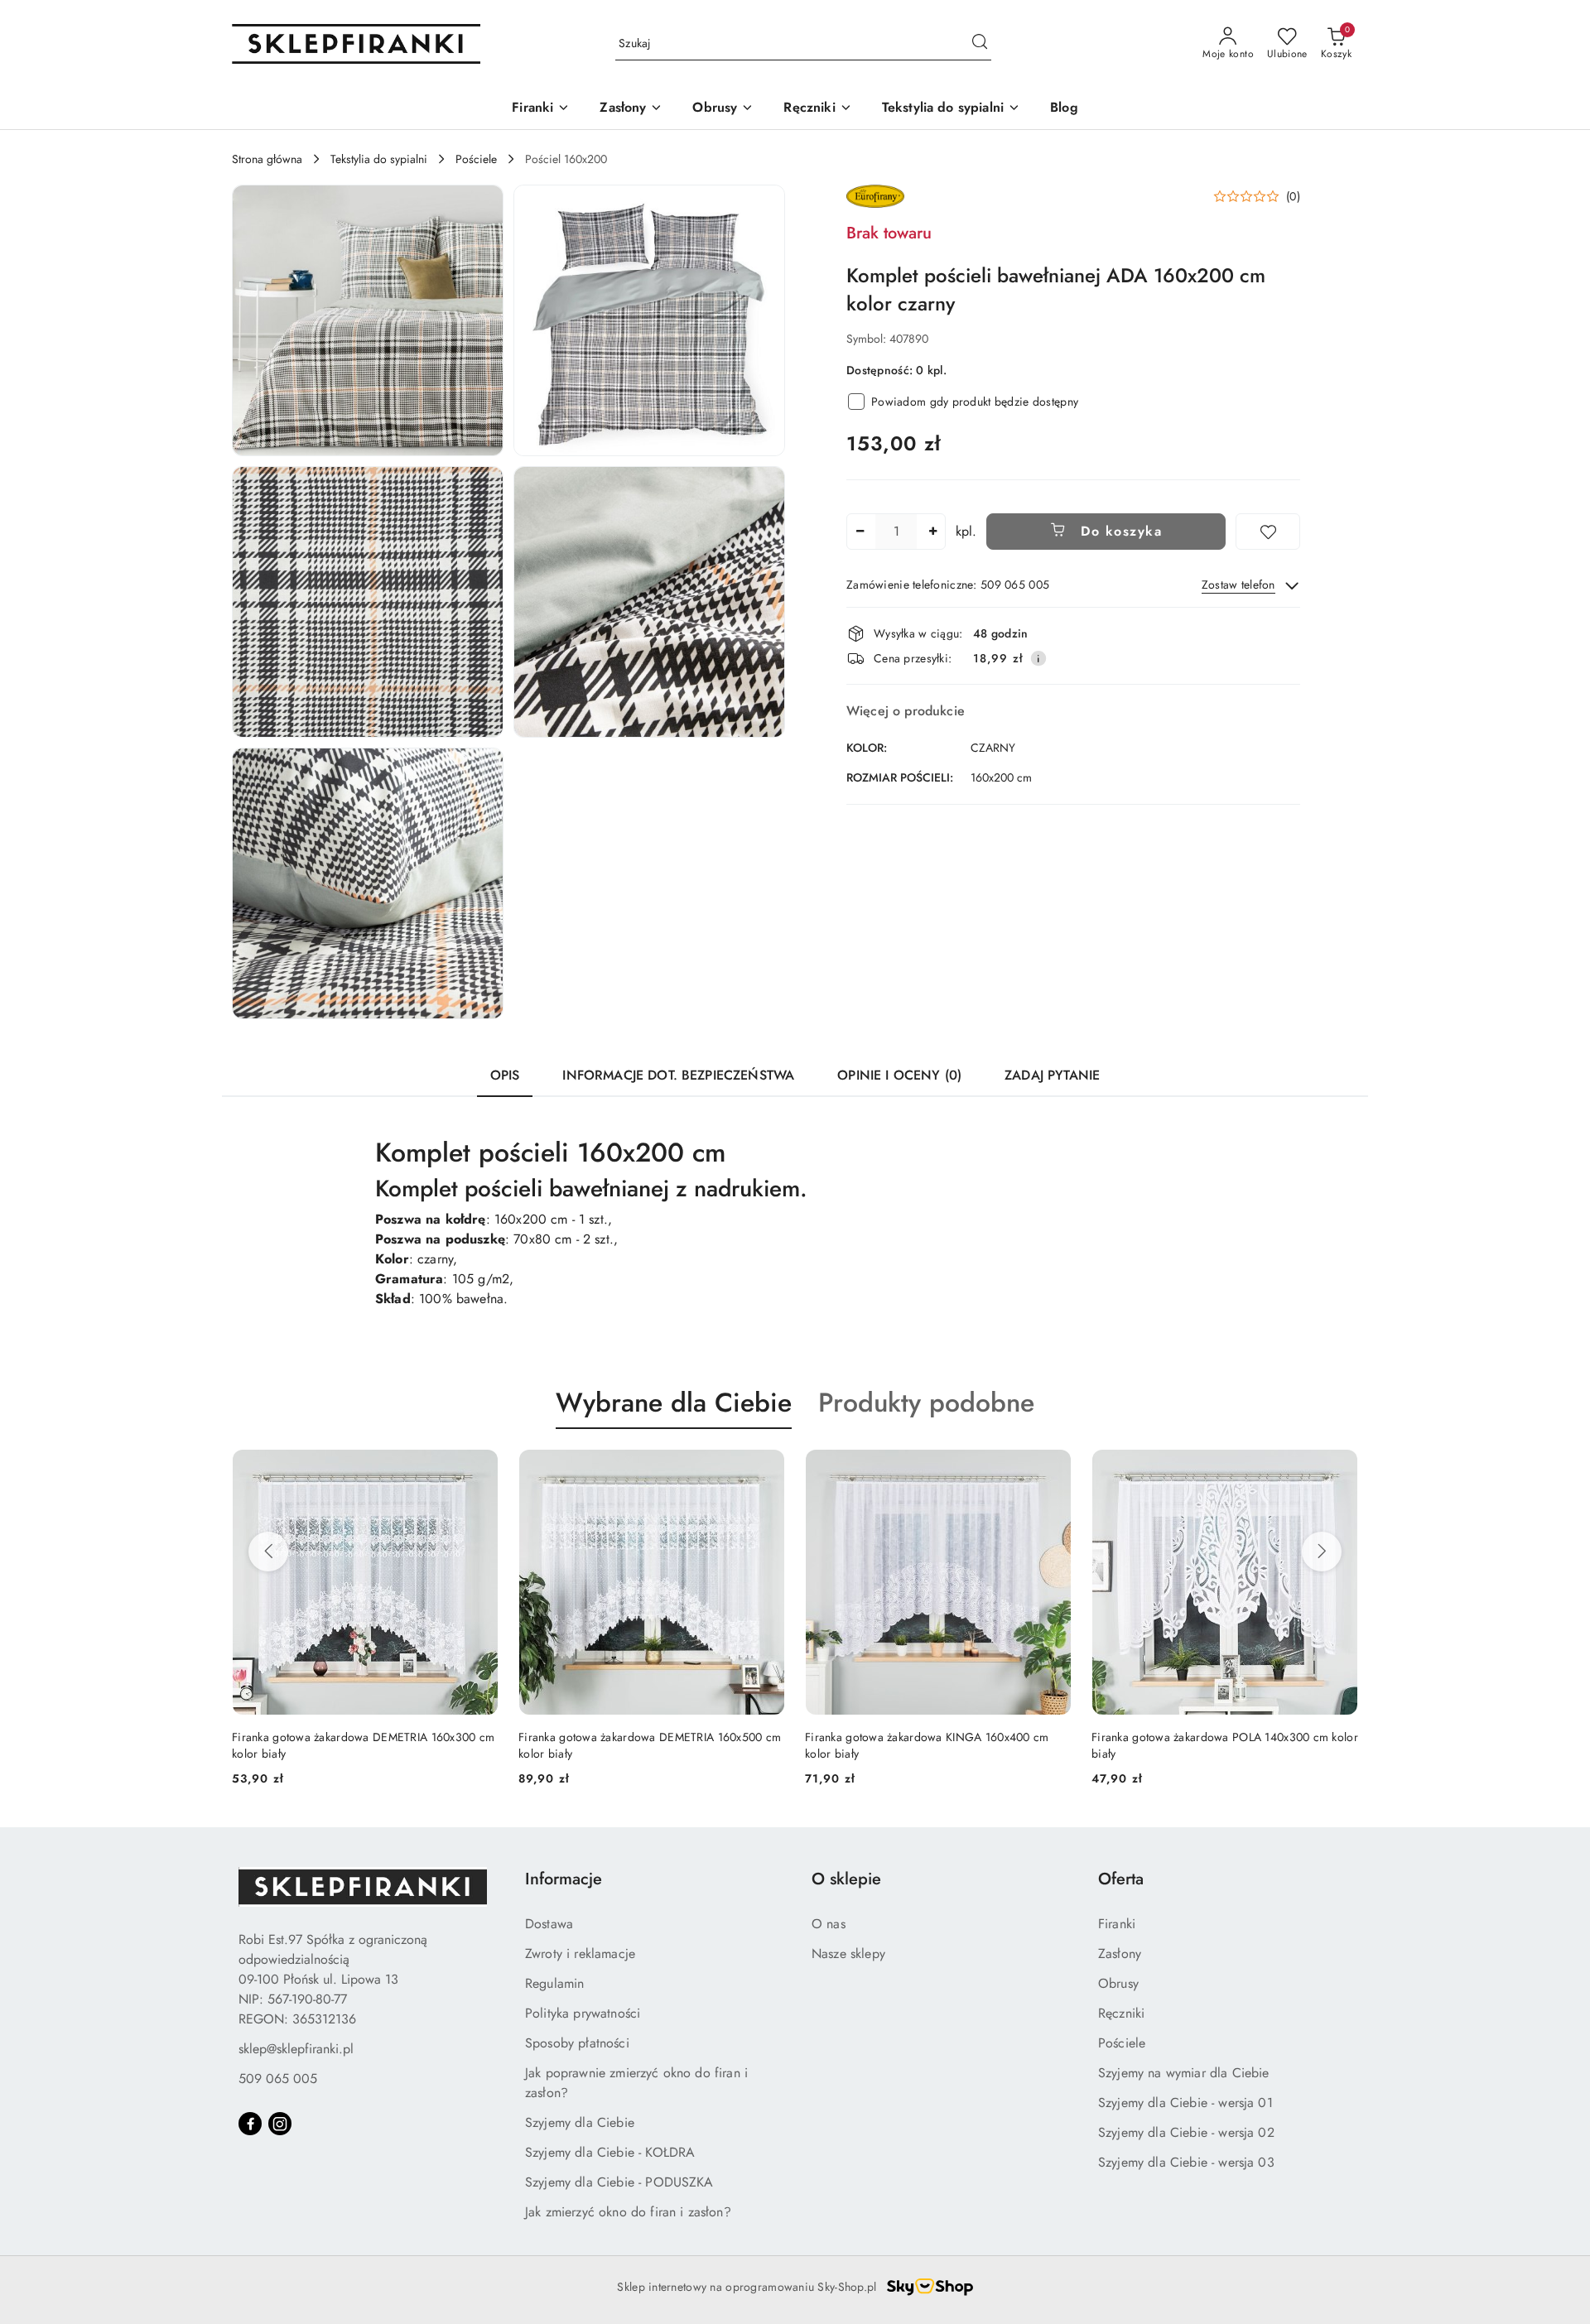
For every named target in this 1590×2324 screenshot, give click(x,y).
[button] (368, 320)
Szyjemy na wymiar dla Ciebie (1183, 2073)
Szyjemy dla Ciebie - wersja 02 (1186, 2132)
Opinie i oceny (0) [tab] (899, 1075)
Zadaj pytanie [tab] (1052, 1075)
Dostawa (549, 1924)
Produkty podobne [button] (926, 1403)
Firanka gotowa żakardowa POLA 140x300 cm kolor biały (938, 1745)
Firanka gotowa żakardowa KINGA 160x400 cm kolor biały (640, 1745)
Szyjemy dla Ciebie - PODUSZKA (619, 2182)
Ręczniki (1121, 2013)
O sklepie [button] (846, 1879)
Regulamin (554, 1983)
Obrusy (1118, 1983)
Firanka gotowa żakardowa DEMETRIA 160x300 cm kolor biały (1223, 1745)
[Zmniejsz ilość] (860, 532)
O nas (829, 1924)
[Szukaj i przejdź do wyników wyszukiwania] (980, 44)
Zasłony (1120, 1954)
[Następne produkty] (1322, 1552)
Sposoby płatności (577, 2043)
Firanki (1117, 1924)
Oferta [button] (1121, 1879)
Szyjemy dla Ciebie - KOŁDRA (610, 2152)
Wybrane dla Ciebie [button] (674, 1403)
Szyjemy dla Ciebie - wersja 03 (1186, 2162)
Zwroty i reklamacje (580, 1954)
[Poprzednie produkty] (268, 1552)
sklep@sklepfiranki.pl (296, 2049)
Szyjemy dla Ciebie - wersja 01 (1185, 2103)
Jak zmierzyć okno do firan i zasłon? (628, 2212)
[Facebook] (250, 2124)
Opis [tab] (505, 1075)
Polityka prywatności (583, 2013)
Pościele (1122, 2043)
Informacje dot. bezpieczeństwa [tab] (678, 1075)
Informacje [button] (564, 1879)
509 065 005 (278, 2079)
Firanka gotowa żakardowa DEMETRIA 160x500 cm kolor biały (363, 1745)
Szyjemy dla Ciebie (580, 2122)
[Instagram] (280, 2124)
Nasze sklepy (848, 1954)
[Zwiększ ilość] (932, 532)
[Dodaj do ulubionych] (1268, 532)
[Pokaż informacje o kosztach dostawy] (1038, 658)
